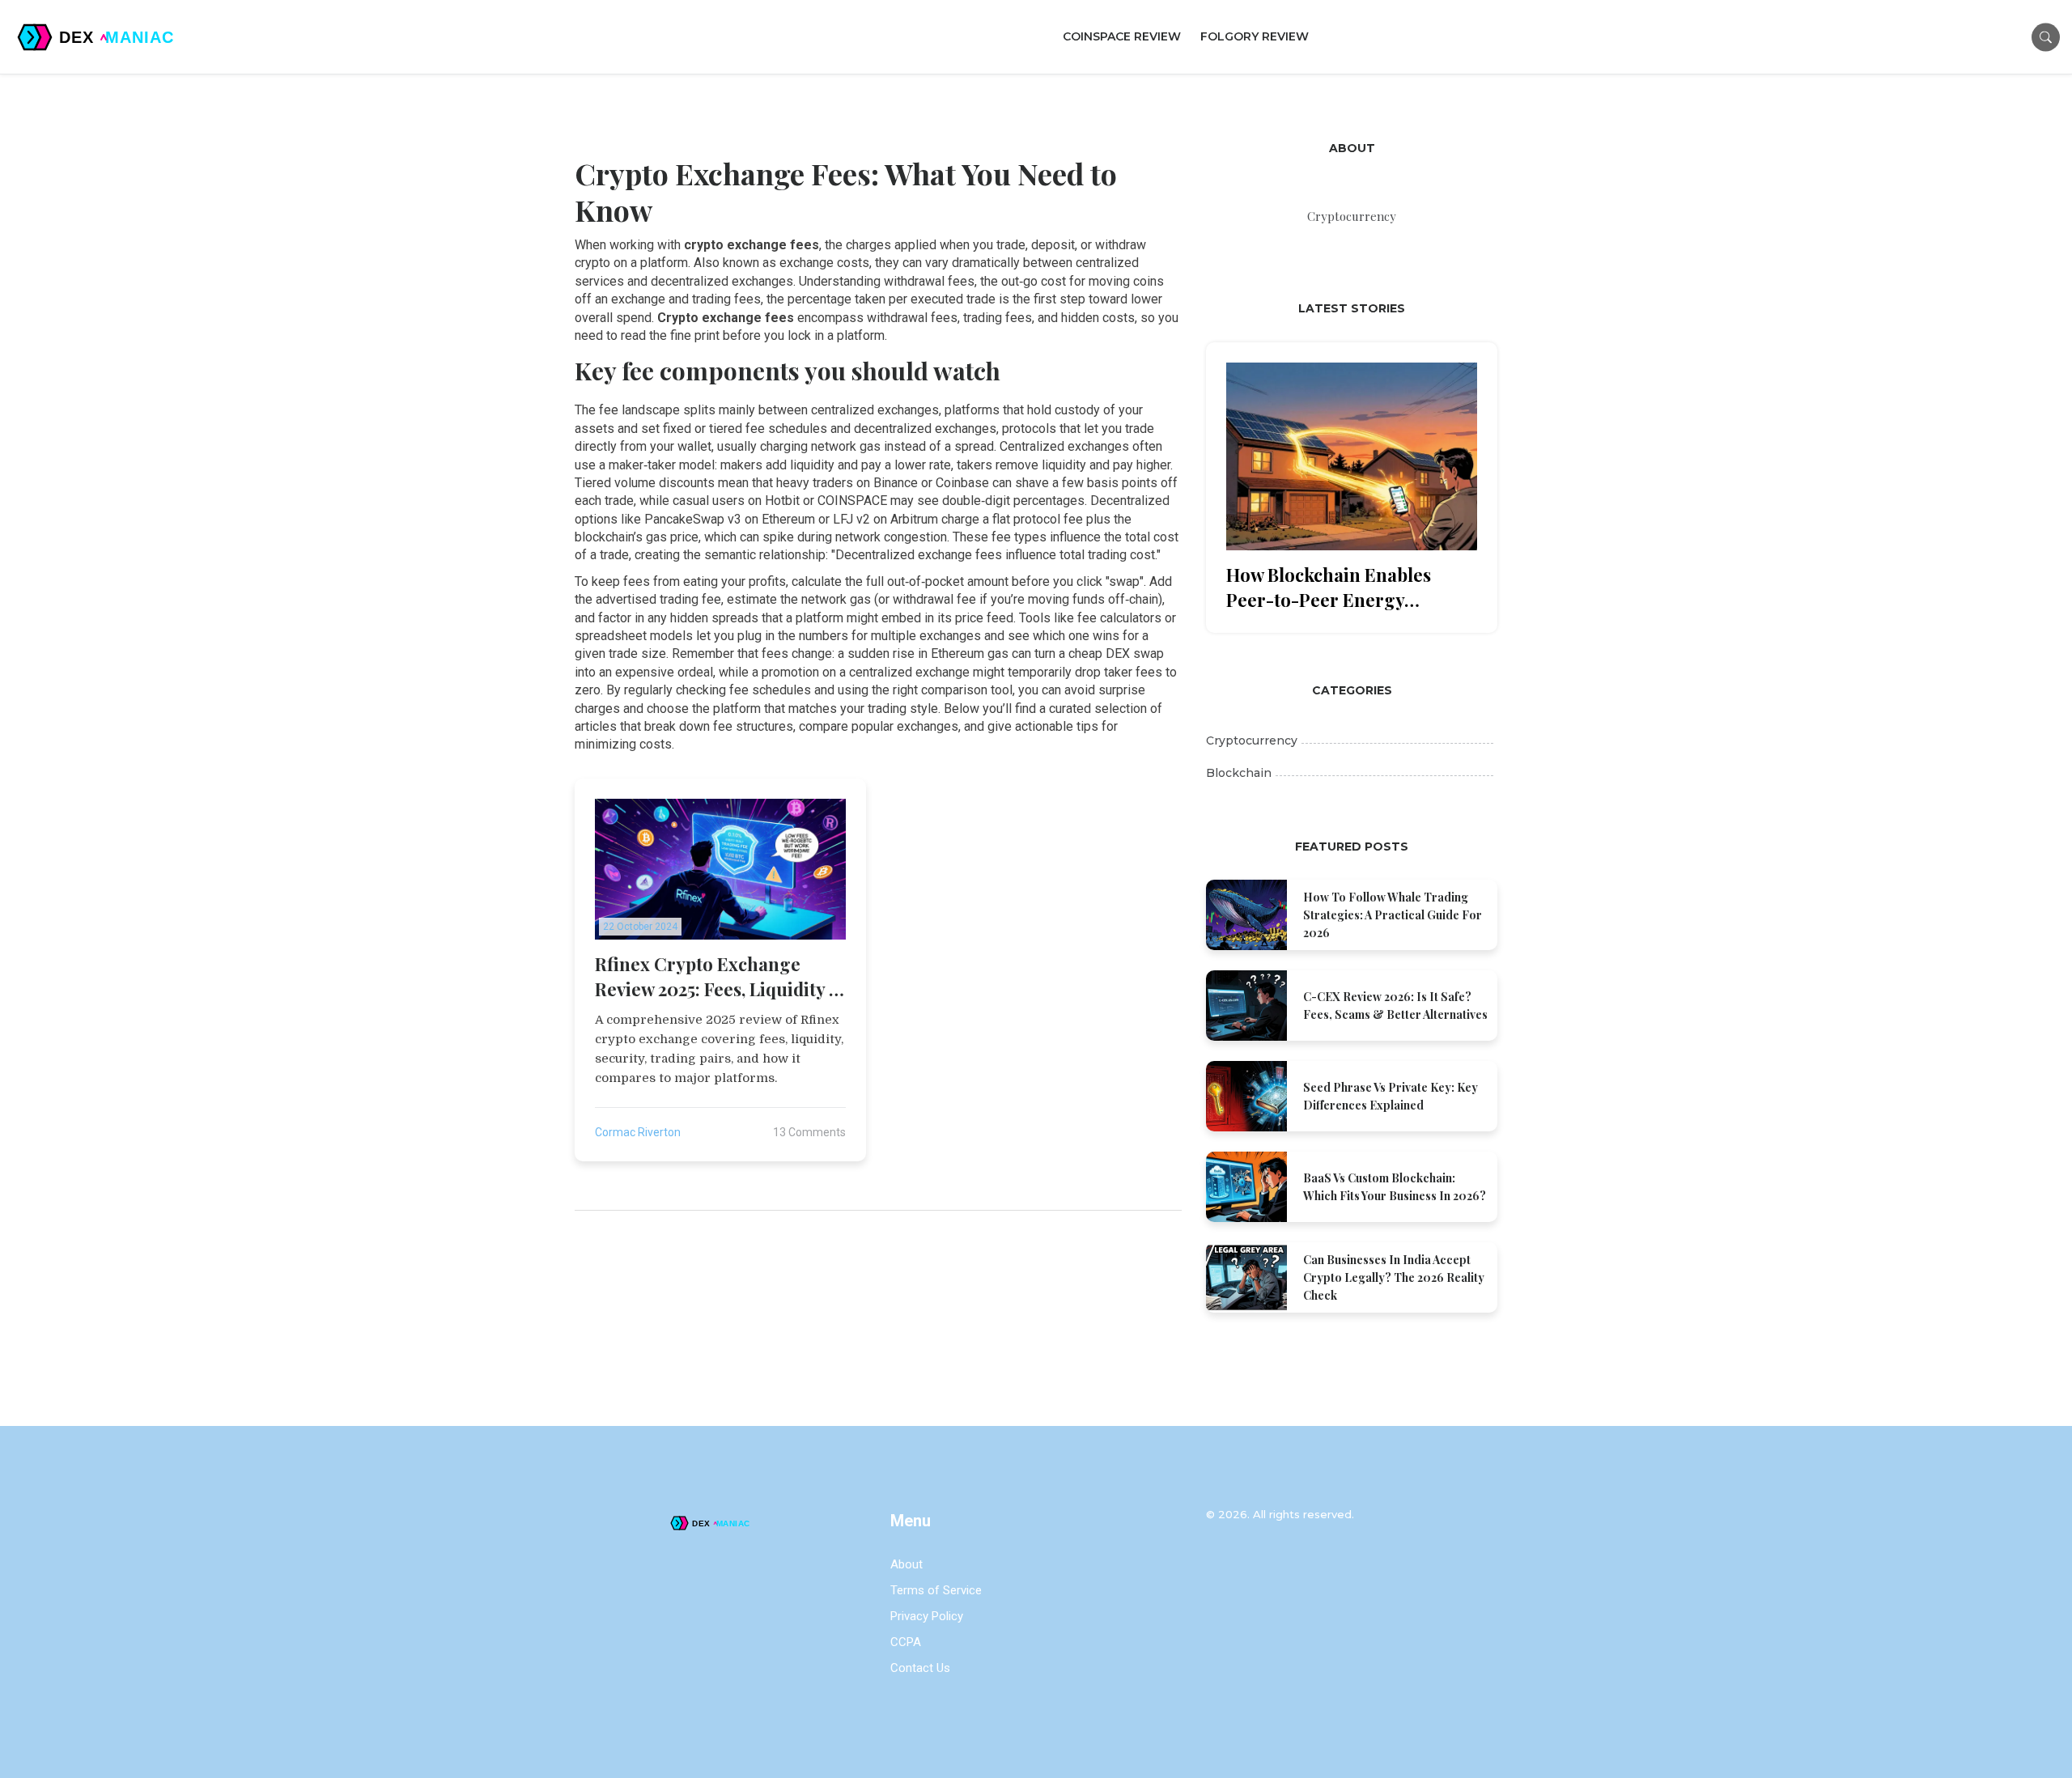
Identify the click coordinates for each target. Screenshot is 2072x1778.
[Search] (2046, 37)
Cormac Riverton (638, 1132)
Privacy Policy (927, 1616)
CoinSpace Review (1122, 36)
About (906, 1564)
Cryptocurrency (1252, 740)
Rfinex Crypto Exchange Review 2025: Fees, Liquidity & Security (720, 977)
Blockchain (1239, 773)
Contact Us (920, 1668)
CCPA (906, 1642)
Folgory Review (1255, 36)
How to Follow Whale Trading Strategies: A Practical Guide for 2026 (1393, 915)
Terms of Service (936, 1590)
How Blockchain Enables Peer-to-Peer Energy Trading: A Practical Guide (1338, 588)
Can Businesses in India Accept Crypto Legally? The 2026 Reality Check (1394, 1277)
